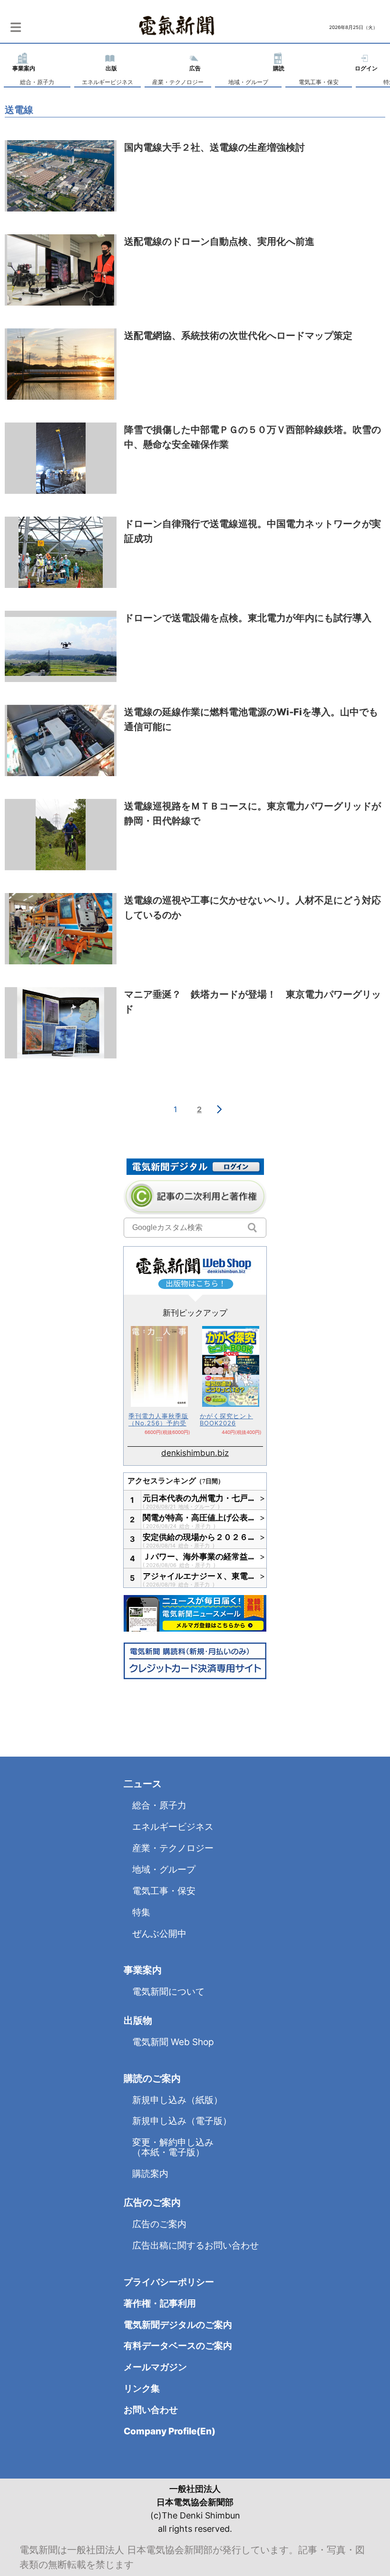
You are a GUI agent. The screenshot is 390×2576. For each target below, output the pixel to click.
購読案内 (150, 2174)
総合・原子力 (37, 82)
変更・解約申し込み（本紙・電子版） (173, 2147)
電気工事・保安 (319, 82)
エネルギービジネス (107, 82)
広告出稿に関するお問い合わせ (195, 2245)
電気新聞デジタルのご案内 (178, 2325)
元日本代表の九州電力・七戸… (199, 1498)
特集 (141, 1912)
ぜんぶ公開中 (159, 1934)
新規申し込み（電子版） (182, 2121)
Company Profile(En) (170, 2431)
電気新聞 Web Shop (173, 2042)
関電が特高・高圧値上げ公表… (199, 1518)
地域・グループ (248, 82)
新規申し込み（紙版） (177, 2100)
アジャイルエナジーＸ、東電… (199, 1576)
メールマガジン (155, 2367)
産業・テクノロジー (178, 82)
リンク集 (142, 2389)
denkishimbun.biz (195, 1453)
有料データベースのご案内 (178, 2346)
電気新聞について (168, 1992)
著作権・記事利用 (160, 2303)
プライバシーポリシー (169, 2282)
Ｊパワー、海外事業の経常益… (199, 1557)
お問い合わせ (151, 2410)
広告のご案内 (159, 2224)
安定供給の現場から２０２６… (199, 1537)
